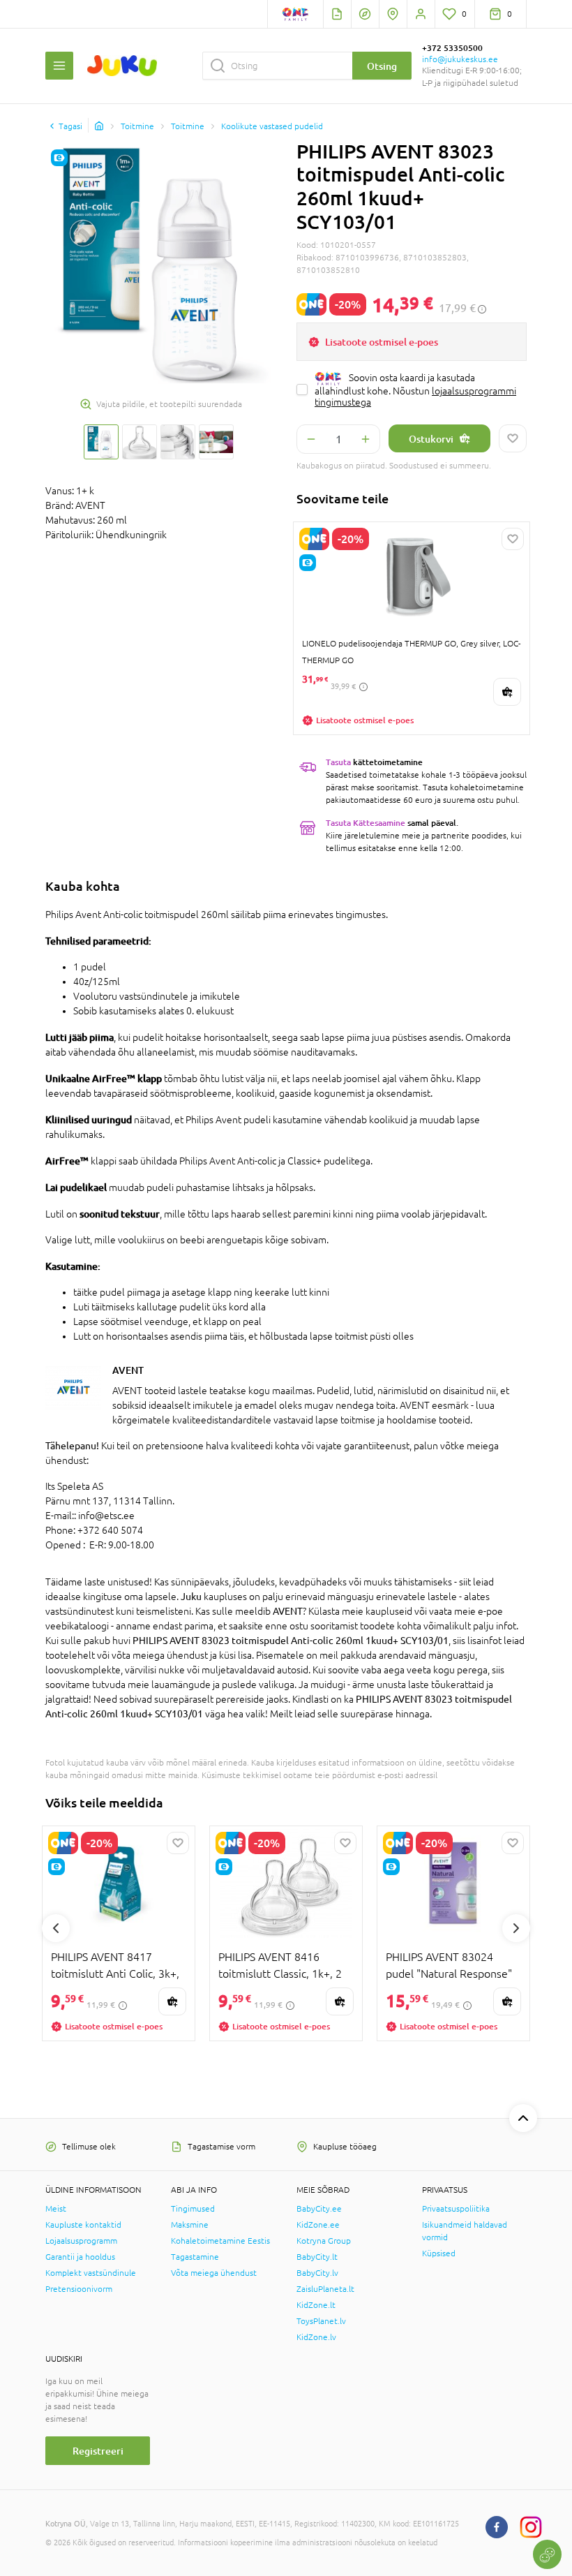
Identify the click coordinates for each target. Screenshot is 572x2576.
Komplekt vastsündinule (91, 2273)
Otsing (382, 66)
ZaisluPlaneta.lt (325, 2289)
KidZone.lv (316, 2337)
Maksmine (190, 2225)
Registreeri (98, 2451)
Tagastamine (195, 2257)
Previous (56, 1928)
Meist (56, 2209)
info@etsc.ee (106, 1516)
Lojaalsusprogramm (81, 2241)
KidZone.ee (318, 2225)
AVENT (128, 1370)
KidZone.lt (316, 2305)
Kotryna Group (324, 2241)
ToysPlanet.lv (321, 2321)
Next (516, 1928)
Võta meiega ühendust (214, 2273)
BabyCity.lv (317, 2273)
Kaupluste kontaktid (83, 2225)
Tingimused (193, 2209)
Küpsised (439, 2253)
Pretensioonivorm (79, 2289)
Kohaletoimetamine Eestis (220, 2241)
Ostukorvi (431, 439)
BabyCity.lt (317, 2257)
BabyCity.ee (319, 2209)
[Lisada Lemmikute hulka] (513, 438)
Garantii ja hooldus (80, 2257)
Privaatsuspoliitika (456, 2209)
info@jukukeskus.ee (460, 59)
